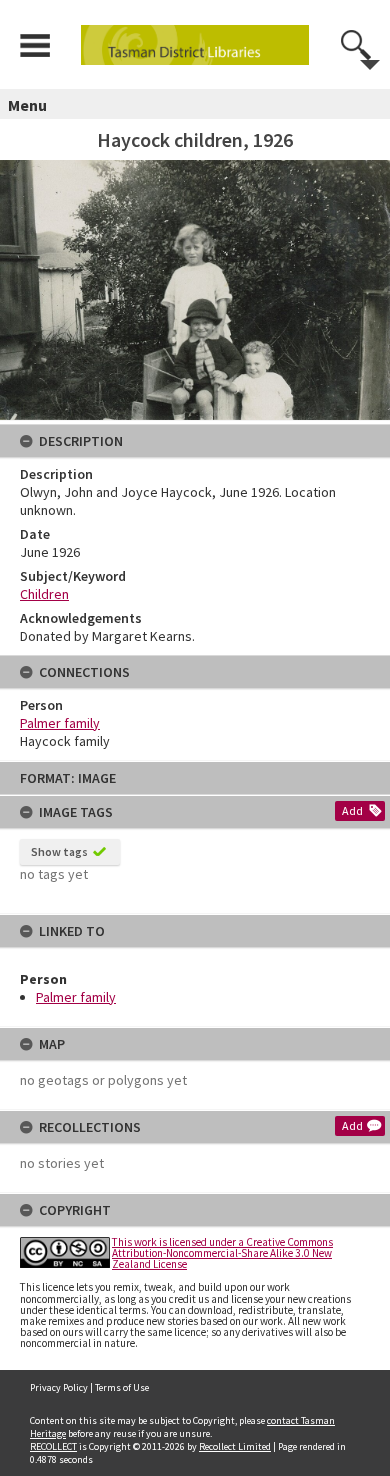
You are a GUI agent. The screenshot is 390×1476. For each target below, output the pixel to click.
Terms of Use (122, 1387)
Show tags (59, 851)
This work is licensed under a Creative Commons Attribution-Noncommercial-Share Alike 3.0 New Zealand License (222, 1253)
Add (352, 810)
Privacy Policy (59, 1387)
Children (44, 594)
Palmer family (76, 997)
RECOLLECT (53, 1446)
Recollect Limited (235, 1446)
